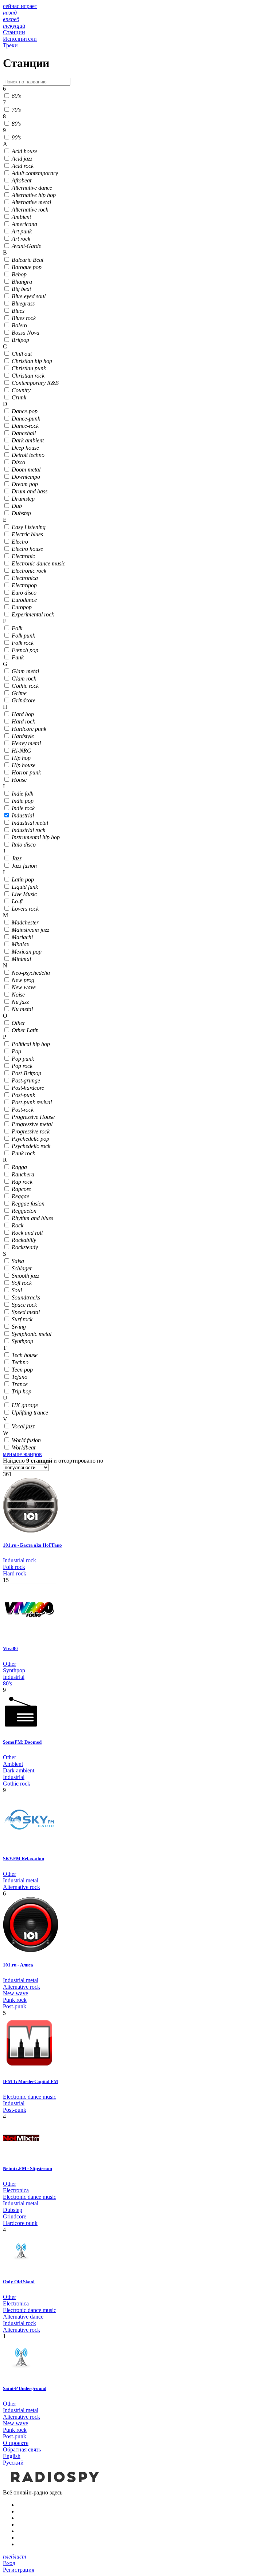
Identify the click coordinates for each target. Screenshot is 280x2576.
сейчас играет (20, 6)
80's (7, 1683)
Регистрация (19, 2570)
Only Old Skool (19, 2282)
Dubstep (13, 2210)
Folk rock (14, 1567)
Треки (10, 45)
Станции (14, 32)
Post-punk (15, 2006)
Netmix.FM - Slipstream (28, 2168)
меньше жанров (22, 1454)
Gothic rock (17, 1784)
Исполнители (20, 39)
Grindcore (15, 2216)
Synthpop (14, 1670)
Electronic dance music (30, 2097)
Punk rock (15, 2000)
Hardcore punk (20, 2223)
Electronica (16, 2190)
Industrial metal (21, 1880)
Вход (9, 2563)
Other (9, 1664)
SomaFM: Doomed (22, 1742)
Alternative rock (22, 1887)
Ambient (13, 1764)
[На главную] (54, 2486)
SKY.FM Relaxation (24, 1859)
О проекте (16, 2443)
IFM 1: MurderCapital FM (30, 2081)
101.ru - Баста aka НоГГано (32, 1545)
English (12, 2456)
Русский (13, 2463)
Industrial (14, 1677)
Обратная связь (22, 2449)
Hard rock (15, 1573)
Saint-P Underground (25, 2388)
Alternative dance (23, 2317)
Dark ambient (19, 1770)
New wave (15, 1993)
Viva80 (10, 1648)
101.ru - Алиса (18, 1965)
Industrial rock (20, 1560)
